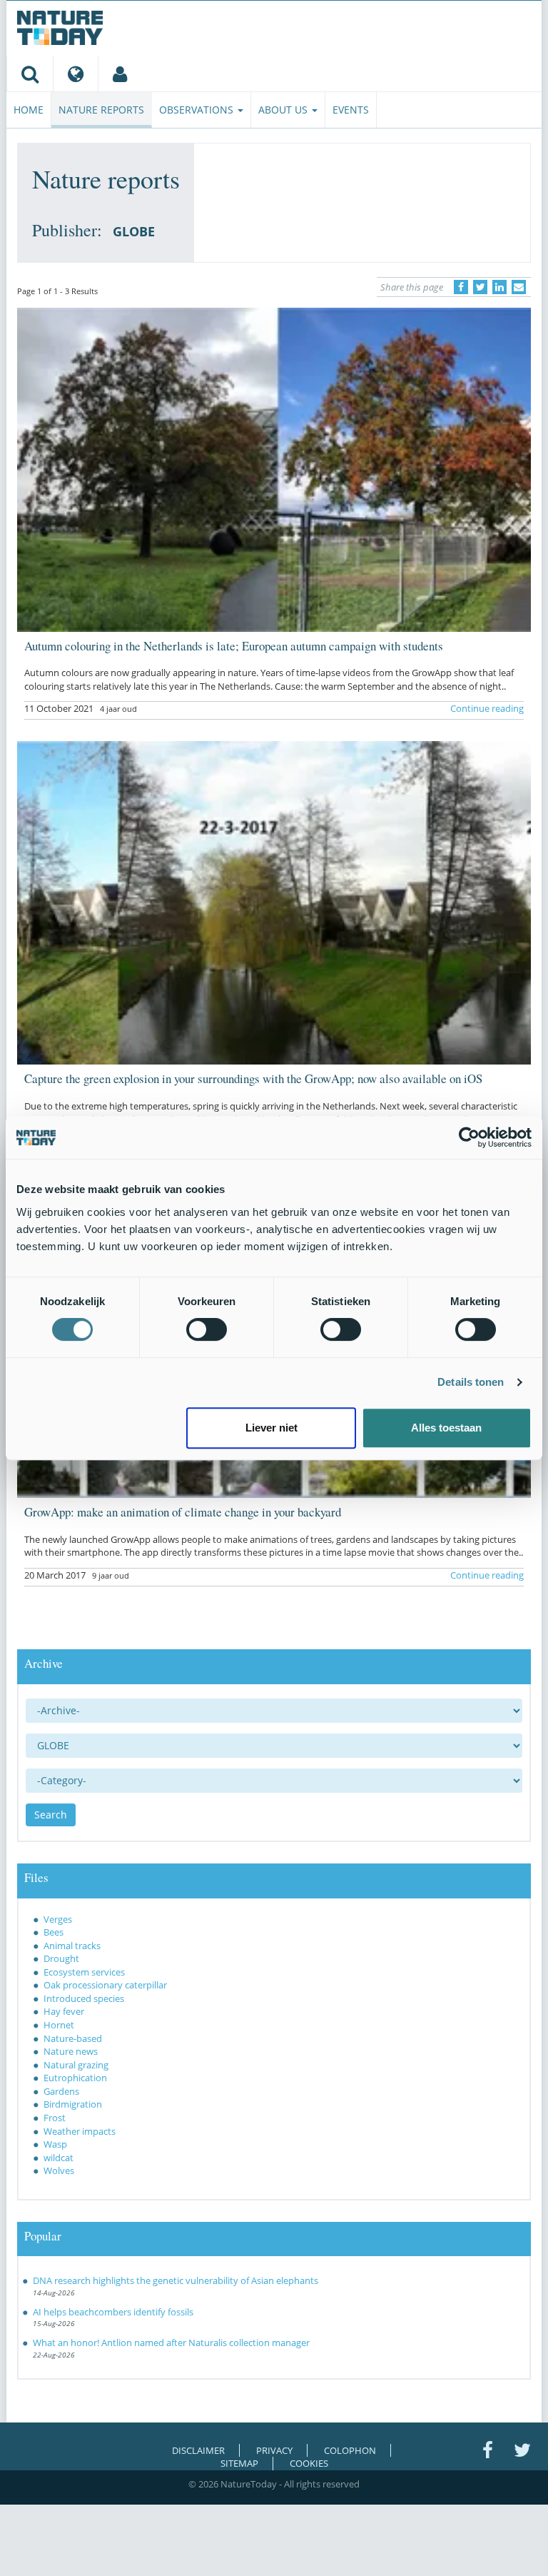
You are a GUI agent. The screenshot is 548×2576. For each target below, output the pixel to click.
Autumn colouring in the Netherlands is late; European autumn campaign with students (234, 646)
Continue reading (487, 708)
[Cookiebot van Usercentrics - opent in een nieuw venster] (469, 1137)
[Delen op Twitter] (480, 287)
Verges (58, 1919)
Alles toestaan (446, 1428)
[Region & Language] (75, 74)
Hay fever (64, 2011)
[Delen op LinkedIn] (499, 287)
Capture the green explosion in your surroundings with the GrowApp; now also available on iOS (253, 1078)
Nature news (71, 2051)
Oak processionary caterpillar (105, 1985)
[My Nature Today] (120, 74)
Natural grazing (76, 2065)
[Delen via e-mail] (519, 287)
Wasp (55, 2144)
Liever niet (272, 1428)
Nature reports (101, 110)
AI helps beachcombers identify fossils (113, 2312)
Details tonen (471, 1382)
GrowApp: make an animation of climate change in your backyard (183, 1512)
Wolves (59, 2170)
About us (284, 110)
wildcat (59, 2158)
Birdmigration (73, 2104)
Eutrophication (75, 2078)
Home (29, 110)
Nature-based (73, 2038)
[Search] (30, 74)
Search (51, 1815)
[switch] (207, 1329)
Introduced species (84, 1998)
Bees (54, 1932)
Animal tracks (72, 1946)
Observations (198, 110)
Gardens (61, 2091)
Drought (61, 1958)
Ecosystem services (84, 1972)
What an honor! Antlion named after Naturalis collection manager (171, 2343)
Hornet (59, 2025)
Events (351, 110)
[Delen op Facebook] (461, 287)
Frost (55, 2118)
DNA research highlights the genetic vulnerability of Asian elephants (176, 2280)
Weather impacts (80, 2131)
